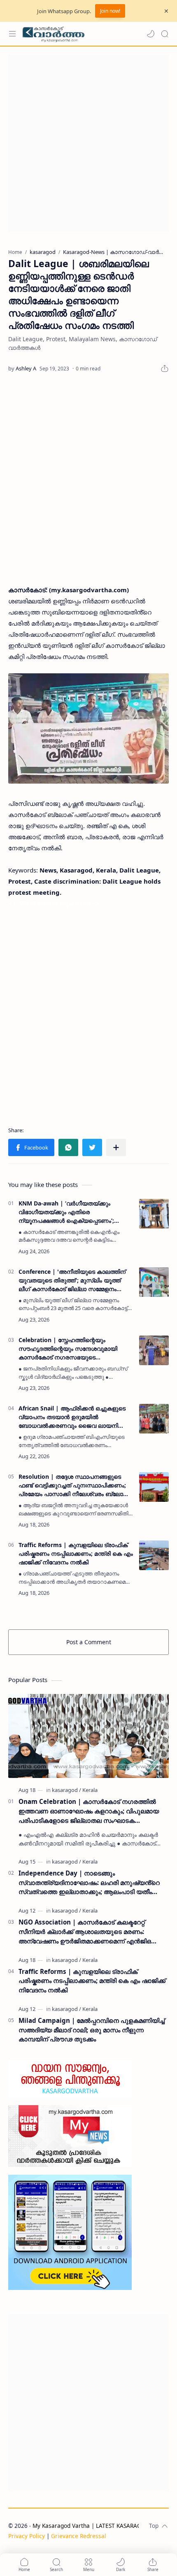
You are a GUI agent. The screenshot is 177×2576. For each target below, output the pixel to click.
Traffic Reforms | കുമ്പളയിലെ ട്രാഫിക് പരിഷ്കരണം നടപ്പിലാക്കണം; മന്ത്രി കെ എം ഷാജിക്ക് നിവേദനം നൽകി (76, 1553)
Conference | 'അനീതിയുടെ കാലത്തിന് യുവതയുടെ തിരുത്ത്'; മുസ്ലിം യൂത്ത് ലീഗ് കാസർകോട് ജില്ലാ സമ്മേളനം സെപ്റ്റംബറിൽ (72, 1280)
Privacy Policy (27, 2536)
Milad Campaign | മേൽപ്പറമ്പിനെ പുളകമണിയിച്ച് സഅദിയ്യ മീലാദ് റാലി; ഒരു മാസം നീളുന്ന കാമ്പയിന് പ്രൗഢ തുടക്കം (92, 2030)
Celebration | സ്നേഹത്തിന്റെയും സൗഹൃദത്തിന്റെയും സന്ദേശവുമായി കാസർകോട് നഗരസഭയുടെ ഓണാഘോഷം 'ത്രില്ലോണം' (68, 1349)
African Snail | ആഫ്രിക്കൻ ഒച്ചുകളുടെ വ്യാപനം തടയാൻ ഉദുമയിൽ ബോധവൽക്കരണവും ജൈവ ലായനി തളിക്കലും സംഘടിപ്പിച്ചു (72, 1417)
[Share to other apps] (116, 1147)
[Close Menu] (166, 11)
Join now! (110, 11)
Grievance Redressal (79, 2536)
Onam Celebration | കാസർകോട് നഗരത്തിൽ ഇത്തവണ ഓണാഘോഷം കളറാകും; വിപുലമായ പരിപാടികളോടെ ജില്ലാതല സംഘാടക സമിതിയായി (89, 1811)
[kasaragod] (66, 1790)
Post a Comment (89, 1642)
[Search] (165, 34)
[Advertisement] (88, 143)
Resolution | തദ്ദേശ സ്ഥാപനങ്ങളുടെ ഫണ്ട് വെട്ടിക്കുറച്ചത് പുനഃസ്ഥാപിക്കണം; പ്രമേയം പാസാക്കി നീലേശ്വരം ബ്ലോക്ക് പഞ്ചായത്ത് (74, 1485)
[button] (151, 34)
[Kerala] (90, 1790)
